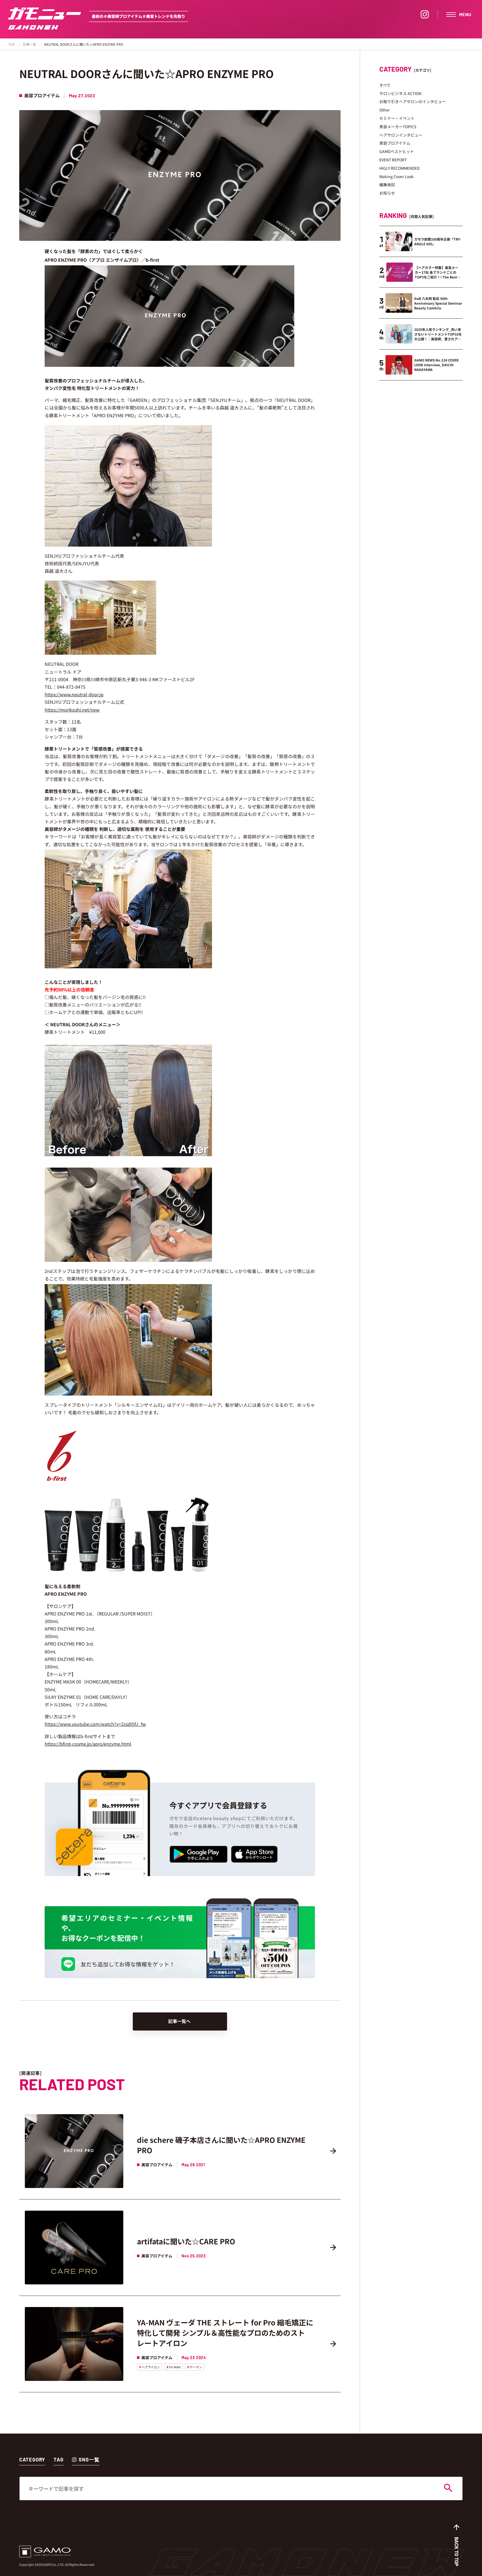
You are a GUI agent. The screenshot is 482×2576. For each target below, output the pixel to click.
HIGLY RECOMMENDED (400, 168)
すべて (385, 85)
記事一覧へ (179, 2021)
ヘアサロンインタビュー (401, 135)
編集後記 (387, 185)
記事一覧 (30, 44)
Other (385, 110)
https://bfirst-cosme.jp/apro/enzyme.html (88, 1744)
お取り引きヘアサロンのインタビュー (413, 101)
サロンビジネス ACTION (400, 93)
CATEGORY (32, 2459)
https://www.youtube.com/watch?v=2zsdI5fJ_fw (95, 1724)
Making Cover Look (397, 176)
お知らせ (387, 193)
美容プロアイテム (395, 143)
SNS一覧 (89, 2459)
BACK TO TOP (457, 2552)
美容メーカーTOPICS (398, 127)
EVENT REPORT (393, 160)
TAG (59, 2459)
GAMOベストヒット (397, 151)
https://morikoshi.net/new (72, 710)
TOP (12, 44)
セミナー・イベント (397, 118)
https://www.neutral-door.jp (74, 694)
